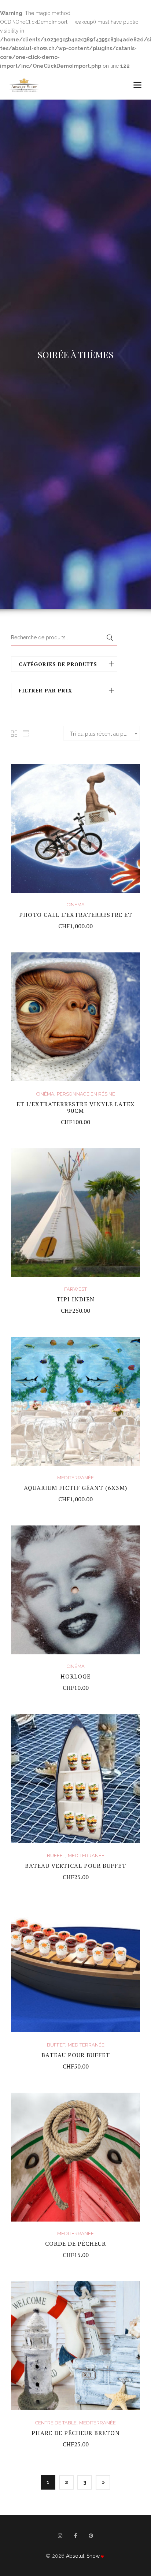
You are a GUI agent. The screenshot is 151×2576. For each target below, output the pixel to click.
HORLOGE (75, 1676)
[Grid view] (14, 734)
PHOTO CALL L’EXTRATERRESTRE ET (76, 915)
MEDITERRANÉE (75, 1478)
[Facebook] (75, 2539)
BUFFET (56, 1856)
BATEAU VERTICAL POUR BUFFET (75, 1866)
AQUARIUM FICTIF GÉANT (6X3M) (75, 1488)
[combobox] (102, 733)
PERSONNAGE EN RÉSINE (86, 1094)
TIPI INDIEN (75, 1299)
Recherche (110, 638)
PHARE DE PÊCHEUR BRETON (76, 2433)
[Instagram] (60, 2539)
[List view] (26, 734)
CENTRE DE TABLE (56, 2423)
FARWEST (75, 1289)
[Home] (24, 81)
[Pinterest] (91, 2539)
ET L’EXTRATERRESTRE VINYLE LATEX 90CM (76, 1107)
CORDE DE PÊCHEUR (75, 2244)
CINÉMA (76, 905)
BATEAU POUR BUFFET (76, 2055)
